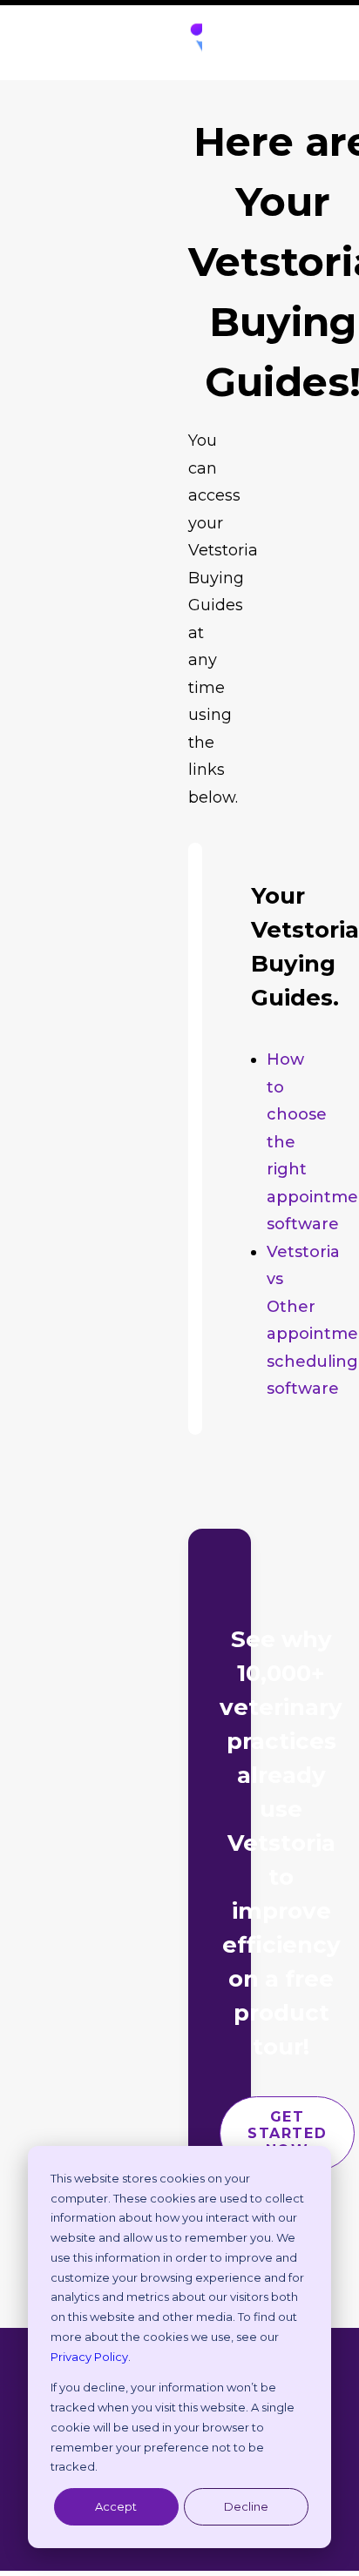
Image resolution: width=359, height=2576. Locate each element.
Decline (246, 2506)
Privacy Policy (89, 2357)
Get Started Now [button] (290, 2133)
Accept (116, 2506)
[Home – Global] (195, 43)
